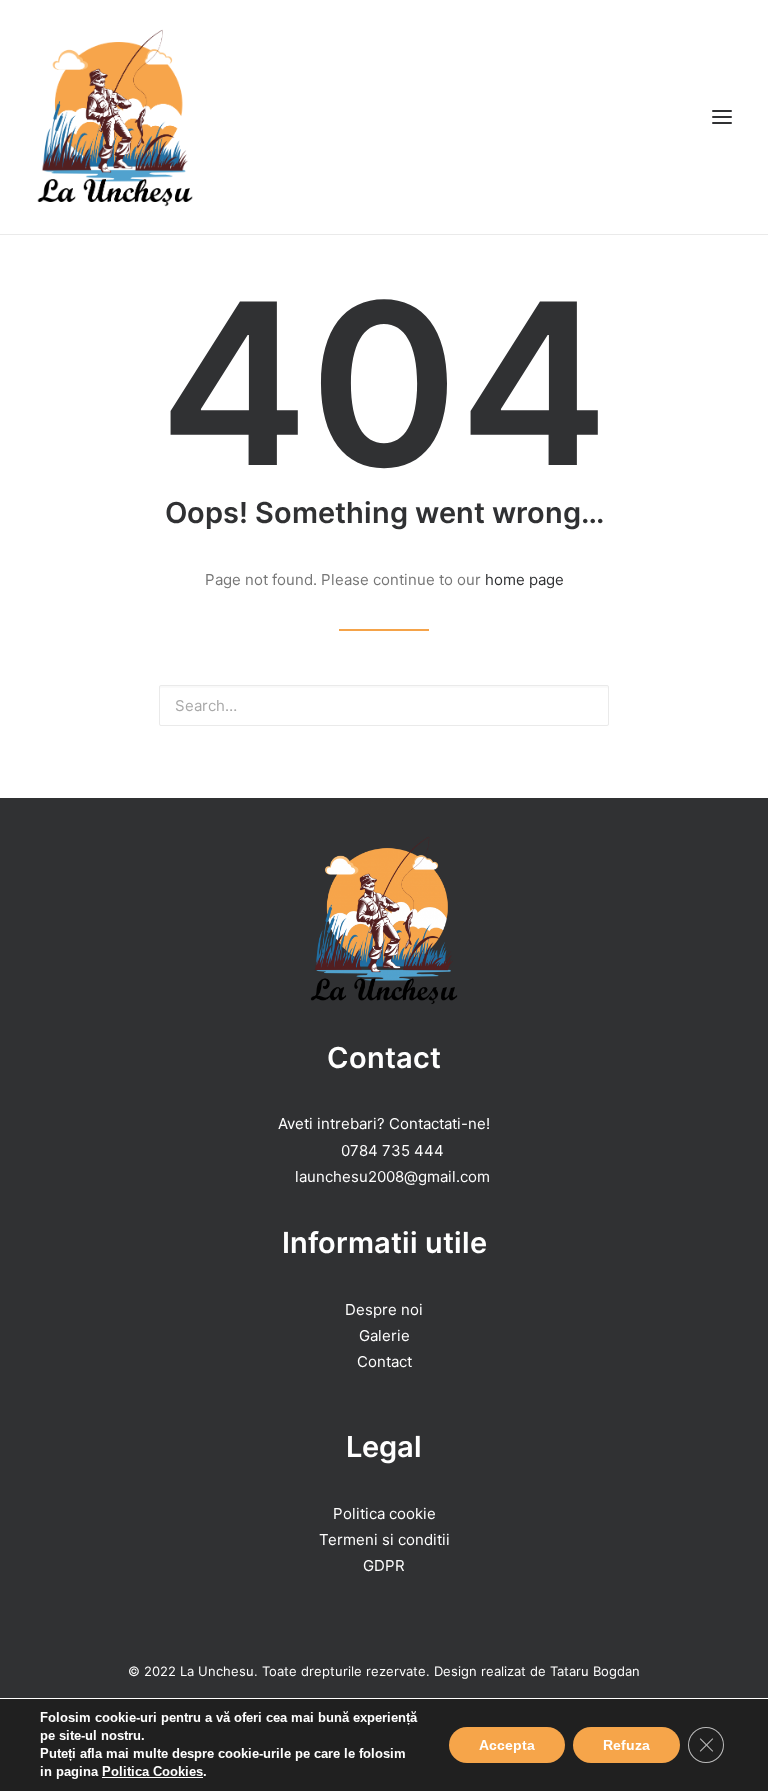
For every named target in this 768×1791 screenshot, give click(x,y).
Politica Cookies (152, 1771)
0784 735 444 (392, 1150)
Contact (384, 1361)
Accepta (507, 1745)
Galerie (384, 1335)
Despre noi (384, 1309)
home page (524, 579)
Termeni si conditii (384, 1539)
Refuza (626, 1745)
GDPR (384, 1565)
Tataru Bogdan (595, 1671)
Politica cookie (384, 1513)
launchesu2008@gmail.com (392, 1176)
